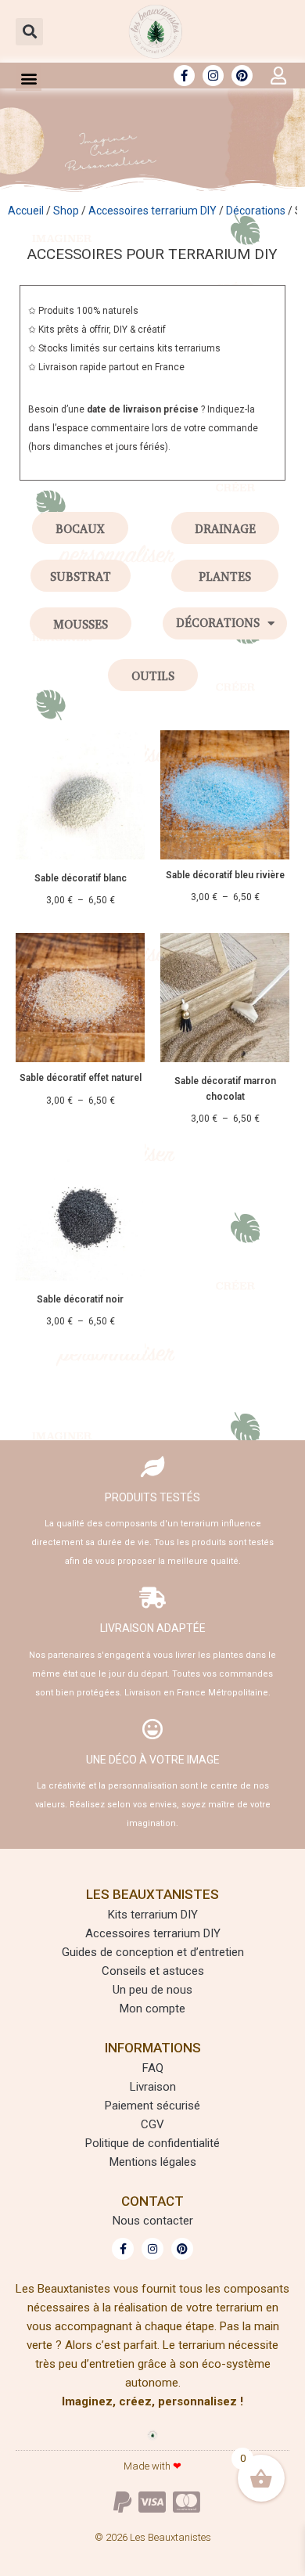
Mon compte (152, 2009)
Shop (66, 211)
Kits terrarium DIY (153, 1915)
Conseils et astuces (153, 1971)
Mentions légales (153, 2162)
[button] (29, 32)
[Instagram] (213, 76)
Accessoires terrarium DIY (152, 211)
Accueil (26, 211)
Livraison (153, 2087)
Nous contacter (153, 2221)
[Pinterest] (242, 76)
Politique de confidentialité (152, 2143)
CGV (152, 2124)
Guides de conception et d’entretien (153, 1952)
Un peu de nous (152, 1990)
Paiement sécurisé (152, 2106)
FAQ (153, 2068)
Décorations (256, 211)
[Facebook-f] (184, 76)
